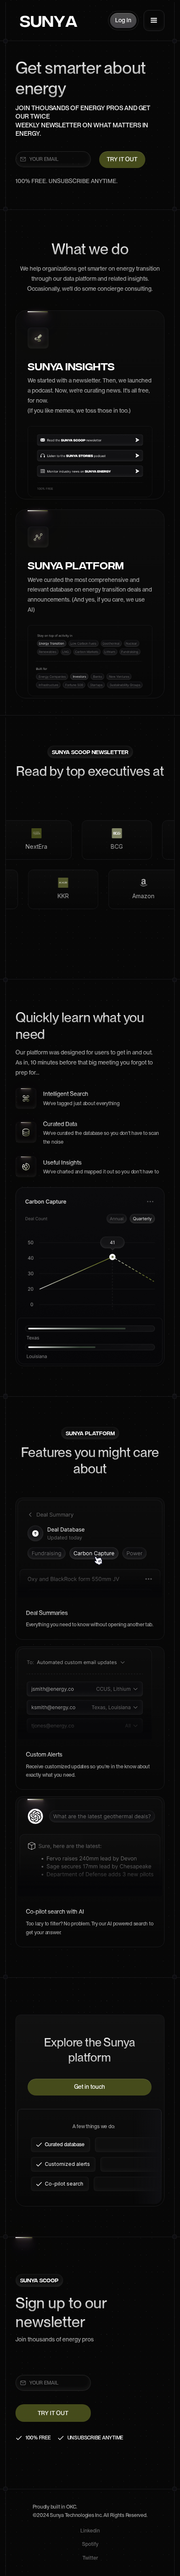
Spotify (90, 2544)
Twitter (90, 2558)
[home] (46, 21)
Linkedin (90, 2531)
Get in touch (90, 2087)
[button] (154, 21)
